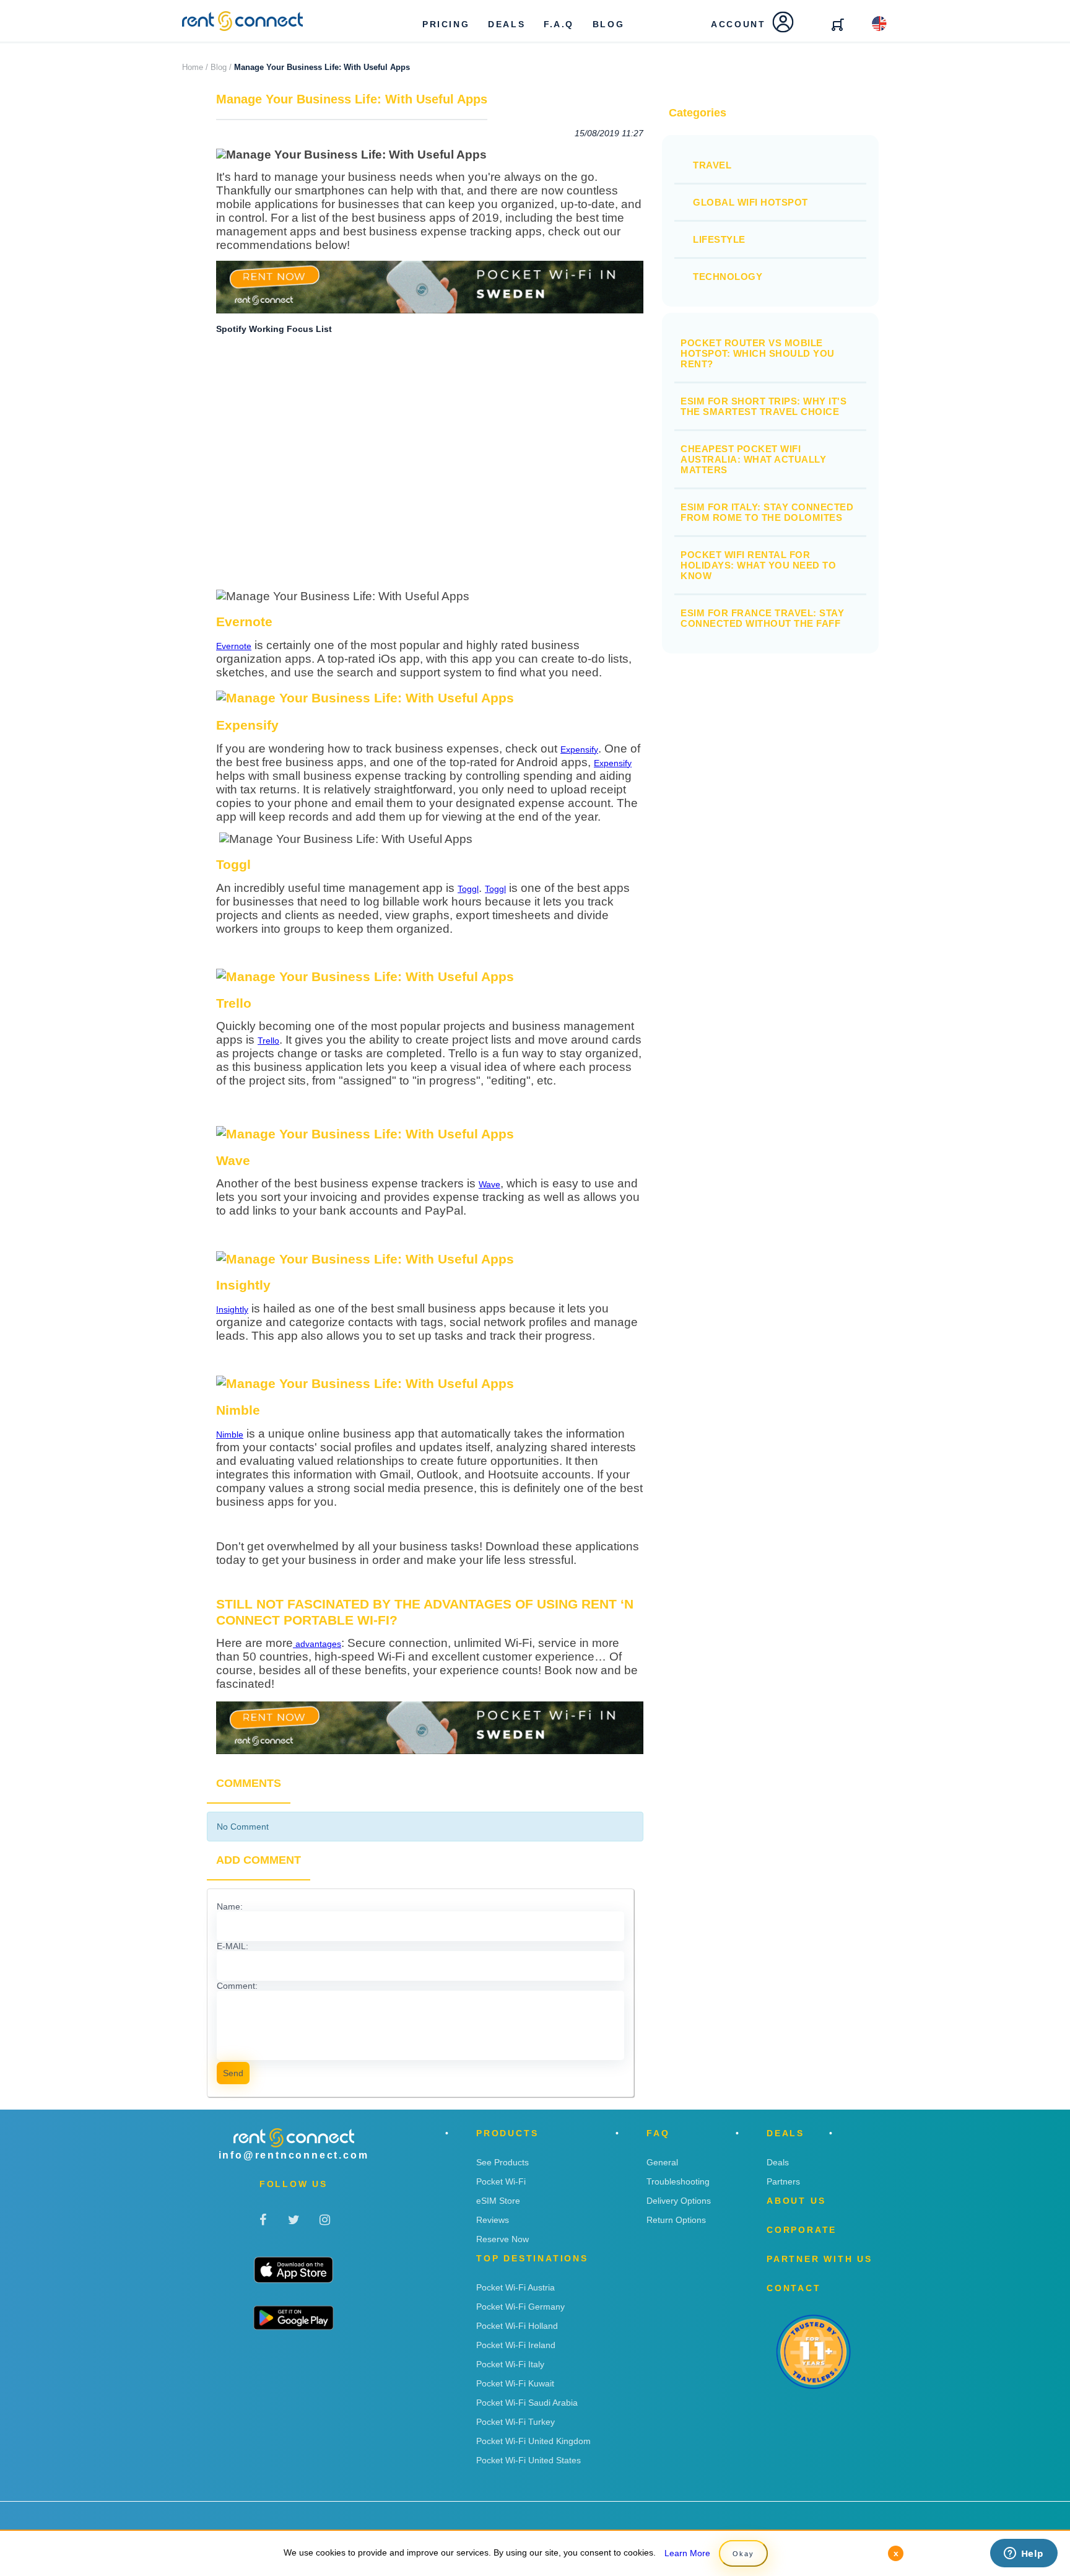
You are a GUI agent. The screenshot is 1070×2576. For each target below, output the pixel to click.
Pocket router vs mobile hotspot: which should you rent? (758, 353)
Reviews (493, 2220)
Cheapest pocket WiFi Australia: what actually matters (753, 459)
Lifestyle (719, 239)
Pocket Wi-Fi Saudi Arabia (527, 2403)
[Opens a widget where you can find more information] (1024, 2554)
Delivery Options (679, 2201)
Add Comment (259, 1860)
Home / (195, 67)
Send (233, 2073)
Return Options (676, 2220)
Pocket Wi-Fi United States (528, 2460)
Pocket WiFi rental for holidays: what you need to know (758, 565)
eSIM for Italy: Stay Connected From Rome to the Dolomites (767, 512)
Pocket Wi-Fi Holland (517, 2326)
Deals (778, 2162)
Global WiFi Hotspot (750, 202)
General (662, 2162)
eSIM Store (498, 2201)
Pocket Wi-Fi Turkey (515, 2422)
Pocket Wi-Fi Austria (515, 2287)
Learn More (687, 2553)
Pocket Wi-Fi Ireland (516, 2345)
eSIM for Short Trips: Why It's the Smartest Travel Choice (763, 406)
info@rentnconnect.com (294, 2155)
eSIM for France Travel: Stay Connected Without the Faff (762, 618)
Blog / (221, 67)
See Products (502, 2162)
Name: (230, 1906)
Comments (249, 1783)
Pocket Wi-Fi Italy (510, 2364)
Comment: (237, 1986)
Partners (783, 2181)
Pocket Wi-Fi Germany (520, 2307)
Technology (728, 277)
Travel (712, 165)
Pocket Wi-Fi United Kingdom (533, 2441)
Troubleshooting (678, 2181)
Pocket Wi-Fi (501, 2181)
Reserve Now (502, 2239)
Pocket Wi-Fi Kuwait (515, 2383)
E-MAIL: (233, 1946)
